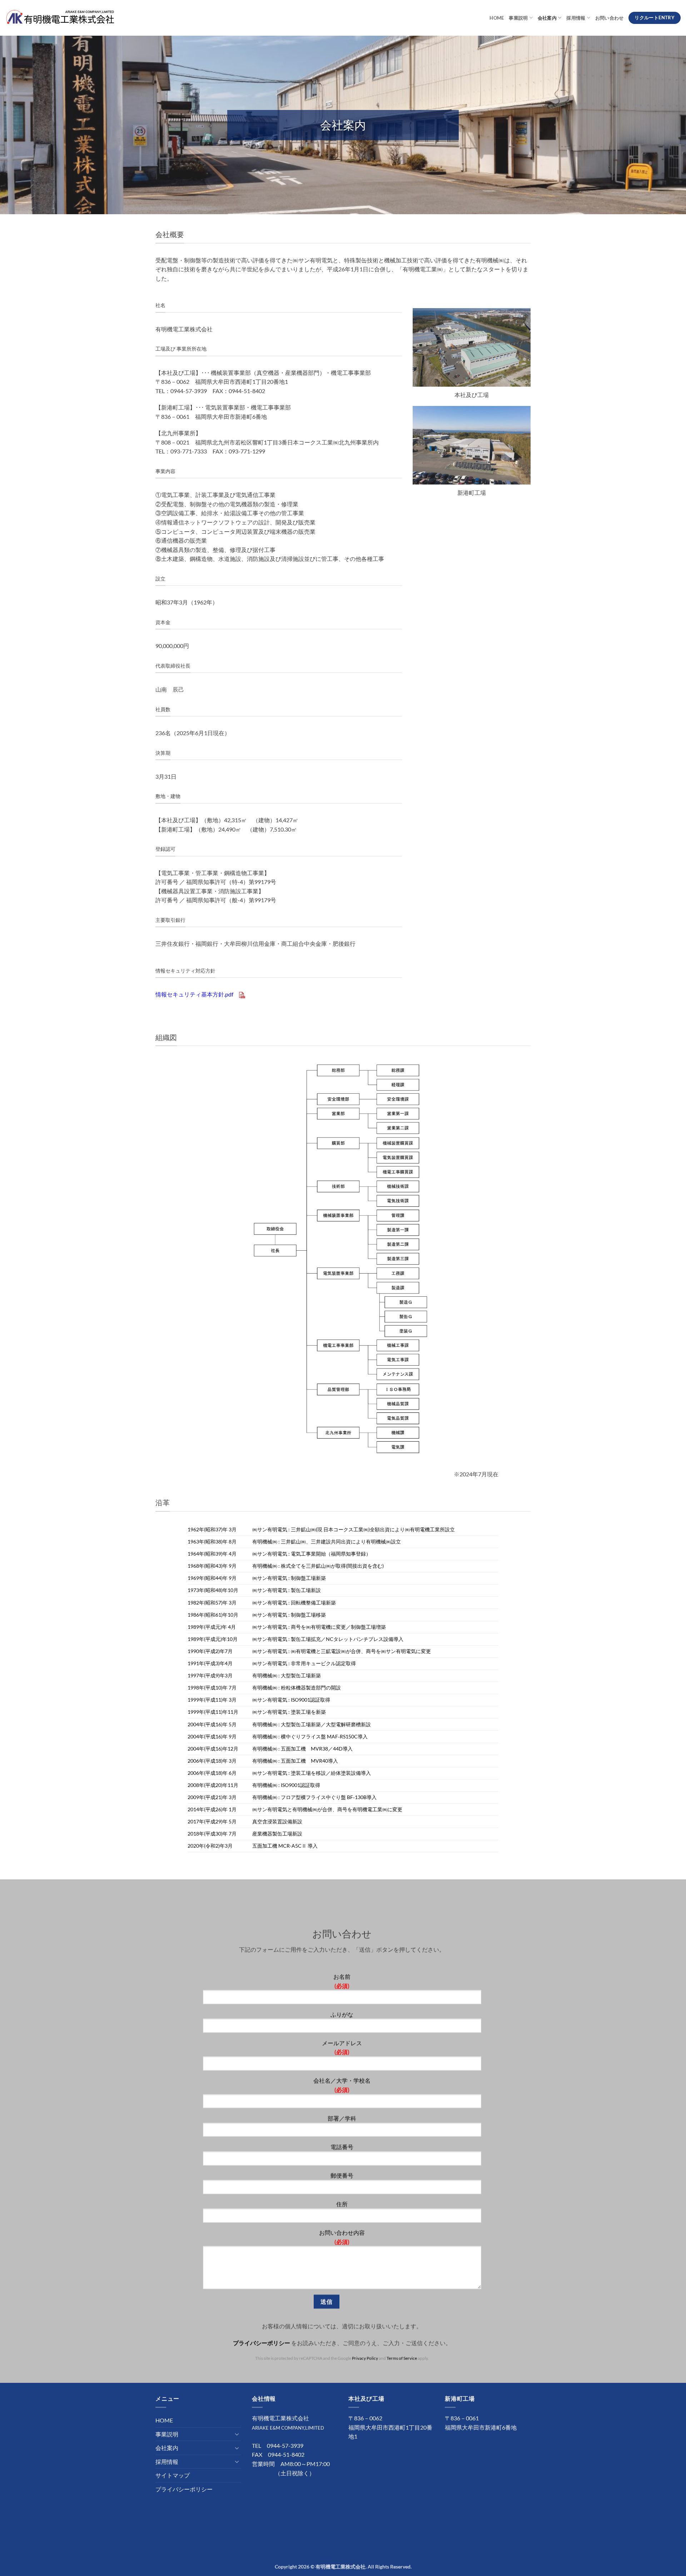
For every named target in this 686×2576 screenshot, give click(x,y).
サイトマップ (173, 2475)
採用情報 (576, 18)
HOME (497, 18)
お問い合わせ (610, 18)
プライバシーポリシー (262, 2343)
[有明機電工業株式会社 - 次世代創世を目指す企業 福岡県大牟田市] (60, 18)
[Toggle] (237, 2434)
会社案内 (547, 18)
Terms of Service (402, 2358)
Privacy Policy (365, 2358)
